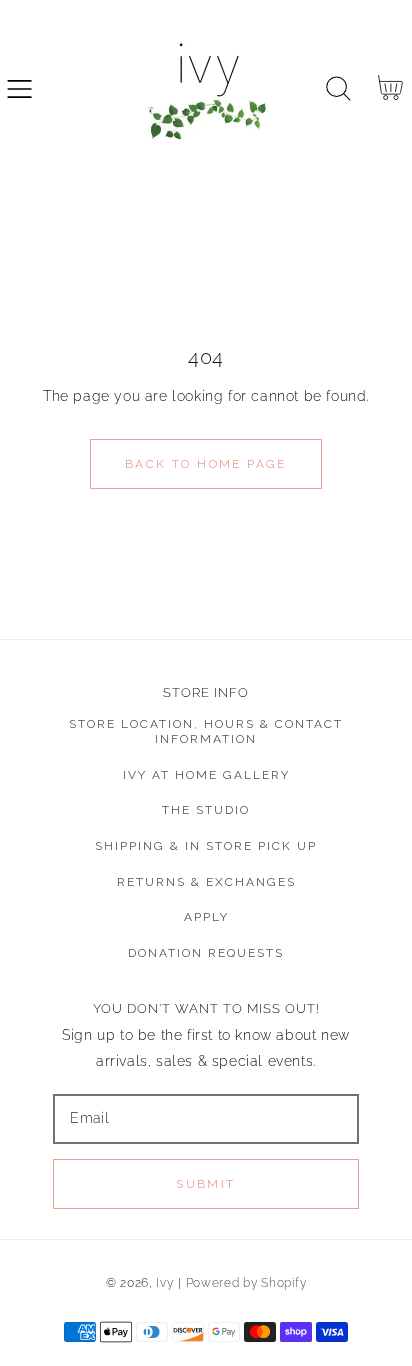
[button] (19, 88)
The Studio (206, 810)
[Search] (338, 88)
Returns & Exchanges (206, 882)
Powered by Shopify (246, 1283)
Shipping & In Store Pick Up (206, 846)
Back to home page (206, 464)
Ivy (164, 1283)
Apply (206, 917)
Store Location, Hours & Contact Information (206, 732)
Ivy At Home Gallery (206, 775)
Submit (205, 1184)
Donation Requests (206, 953)
